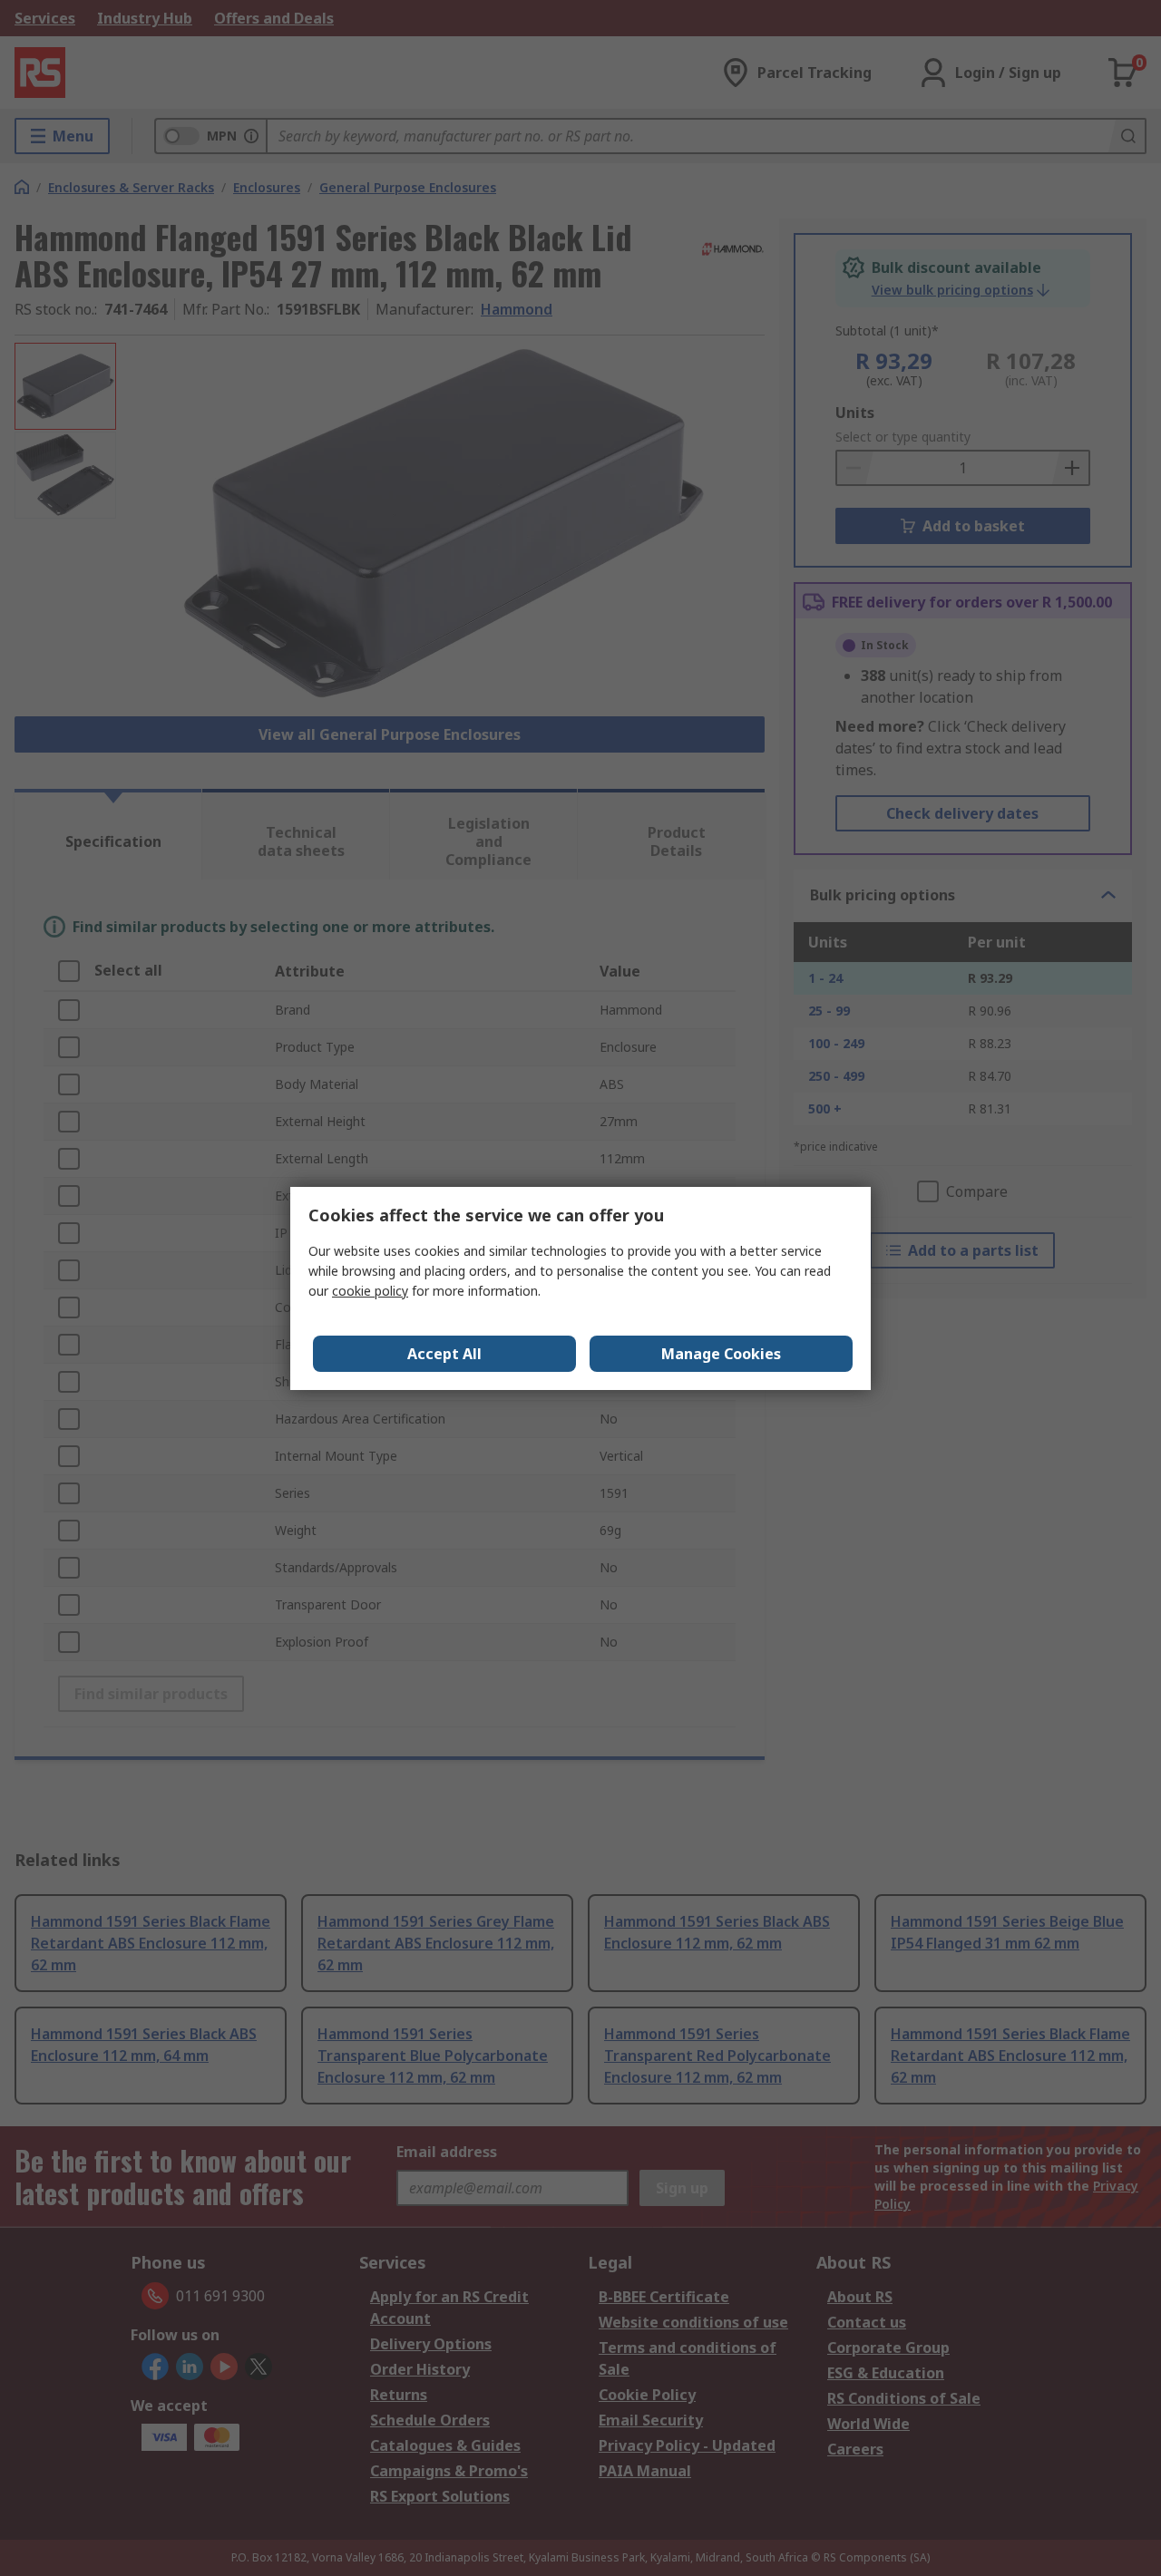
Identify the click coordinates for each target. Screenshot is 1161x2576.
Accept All (444, 1354)
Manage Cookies (721, 1354)
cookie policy (370, 1291)
